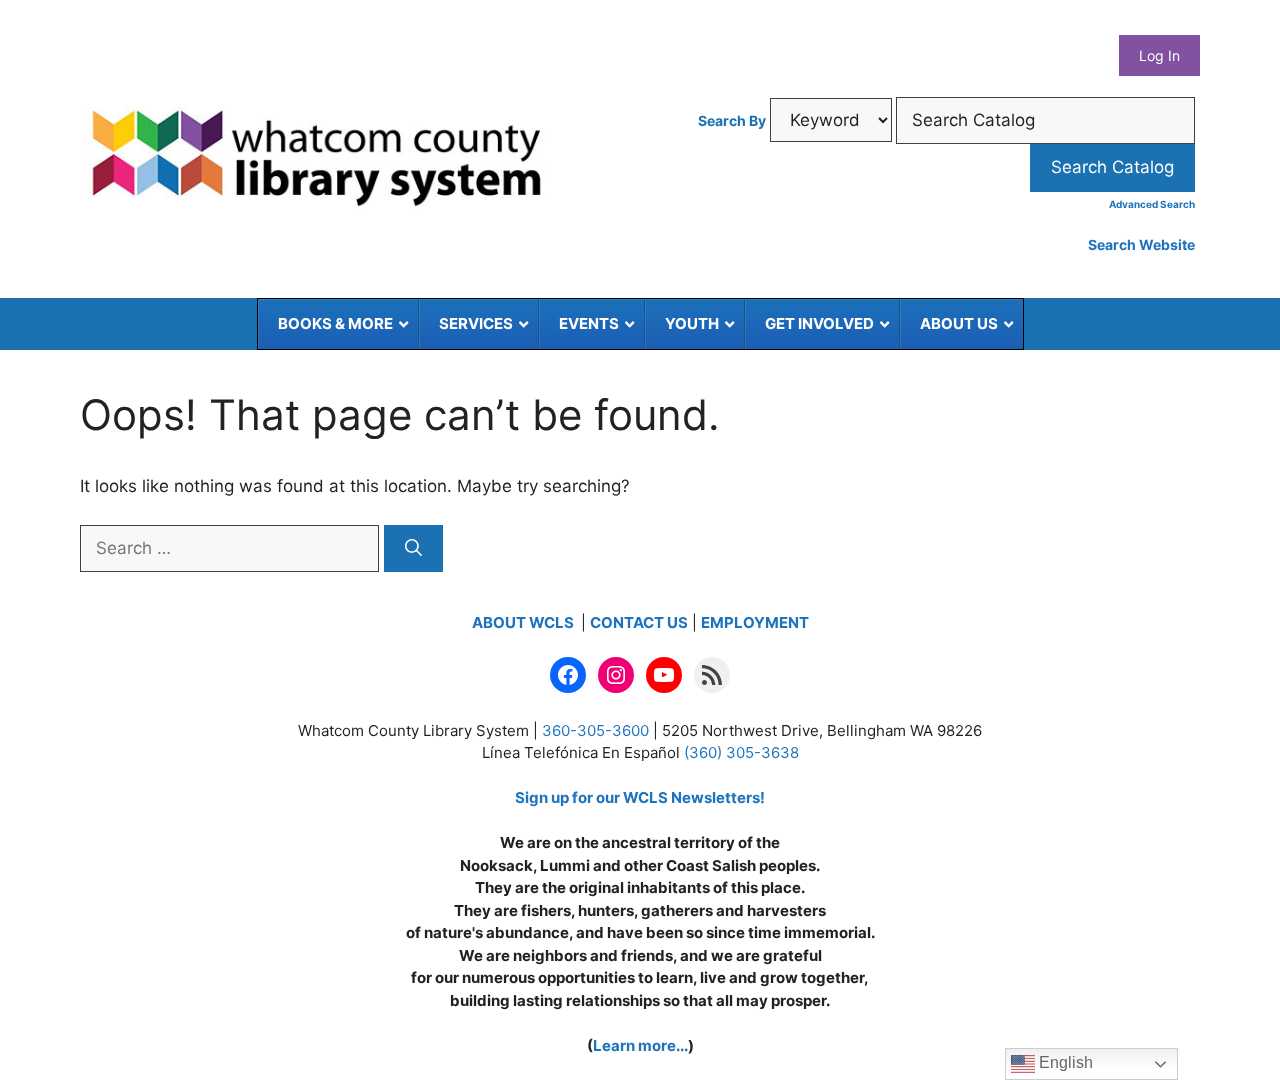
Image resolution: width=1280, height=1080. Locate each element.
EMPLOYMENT (755, 622)
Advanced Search (1152, 204)
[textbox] (1045, 121)
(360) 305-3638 (741, 752)
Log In (1159, 55)
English (1064, 1062)
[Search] (413, 549)
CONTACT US (639, 622)
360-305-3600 (595, 730)
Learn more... (640, 1045)
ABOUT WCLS (524, 622)
